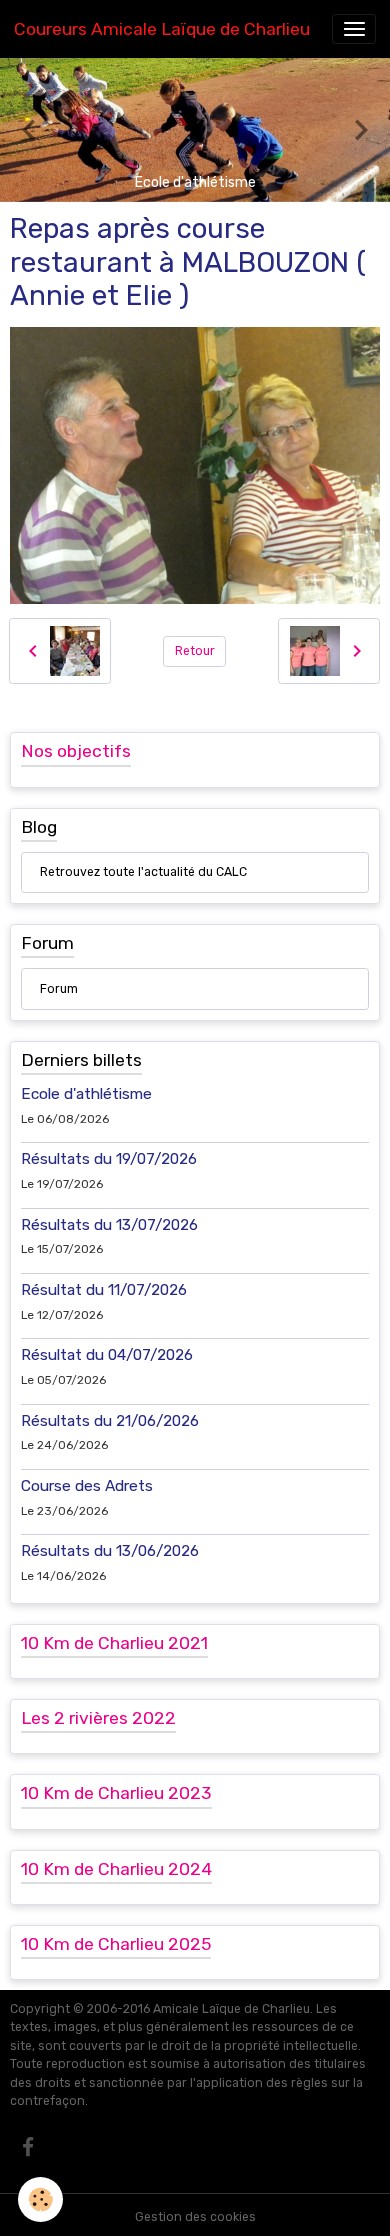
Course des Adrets (87, 1486)
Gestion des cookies (195, 2217)
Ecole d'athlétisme (86, 1094)
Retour (195, 651)
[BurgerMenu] (354, 29)
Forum (59, 989)
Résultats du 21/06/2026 (110, 1421)
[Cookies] (40, 2199)
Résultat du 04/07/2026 (107, 1355)
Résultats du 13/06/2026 (110, 1551)
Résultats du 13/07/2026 (109, 1225)
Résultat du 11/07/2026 (104, 1290)
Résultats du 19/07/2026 (109, 1159)
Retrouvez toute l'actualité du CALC (143, 872)
